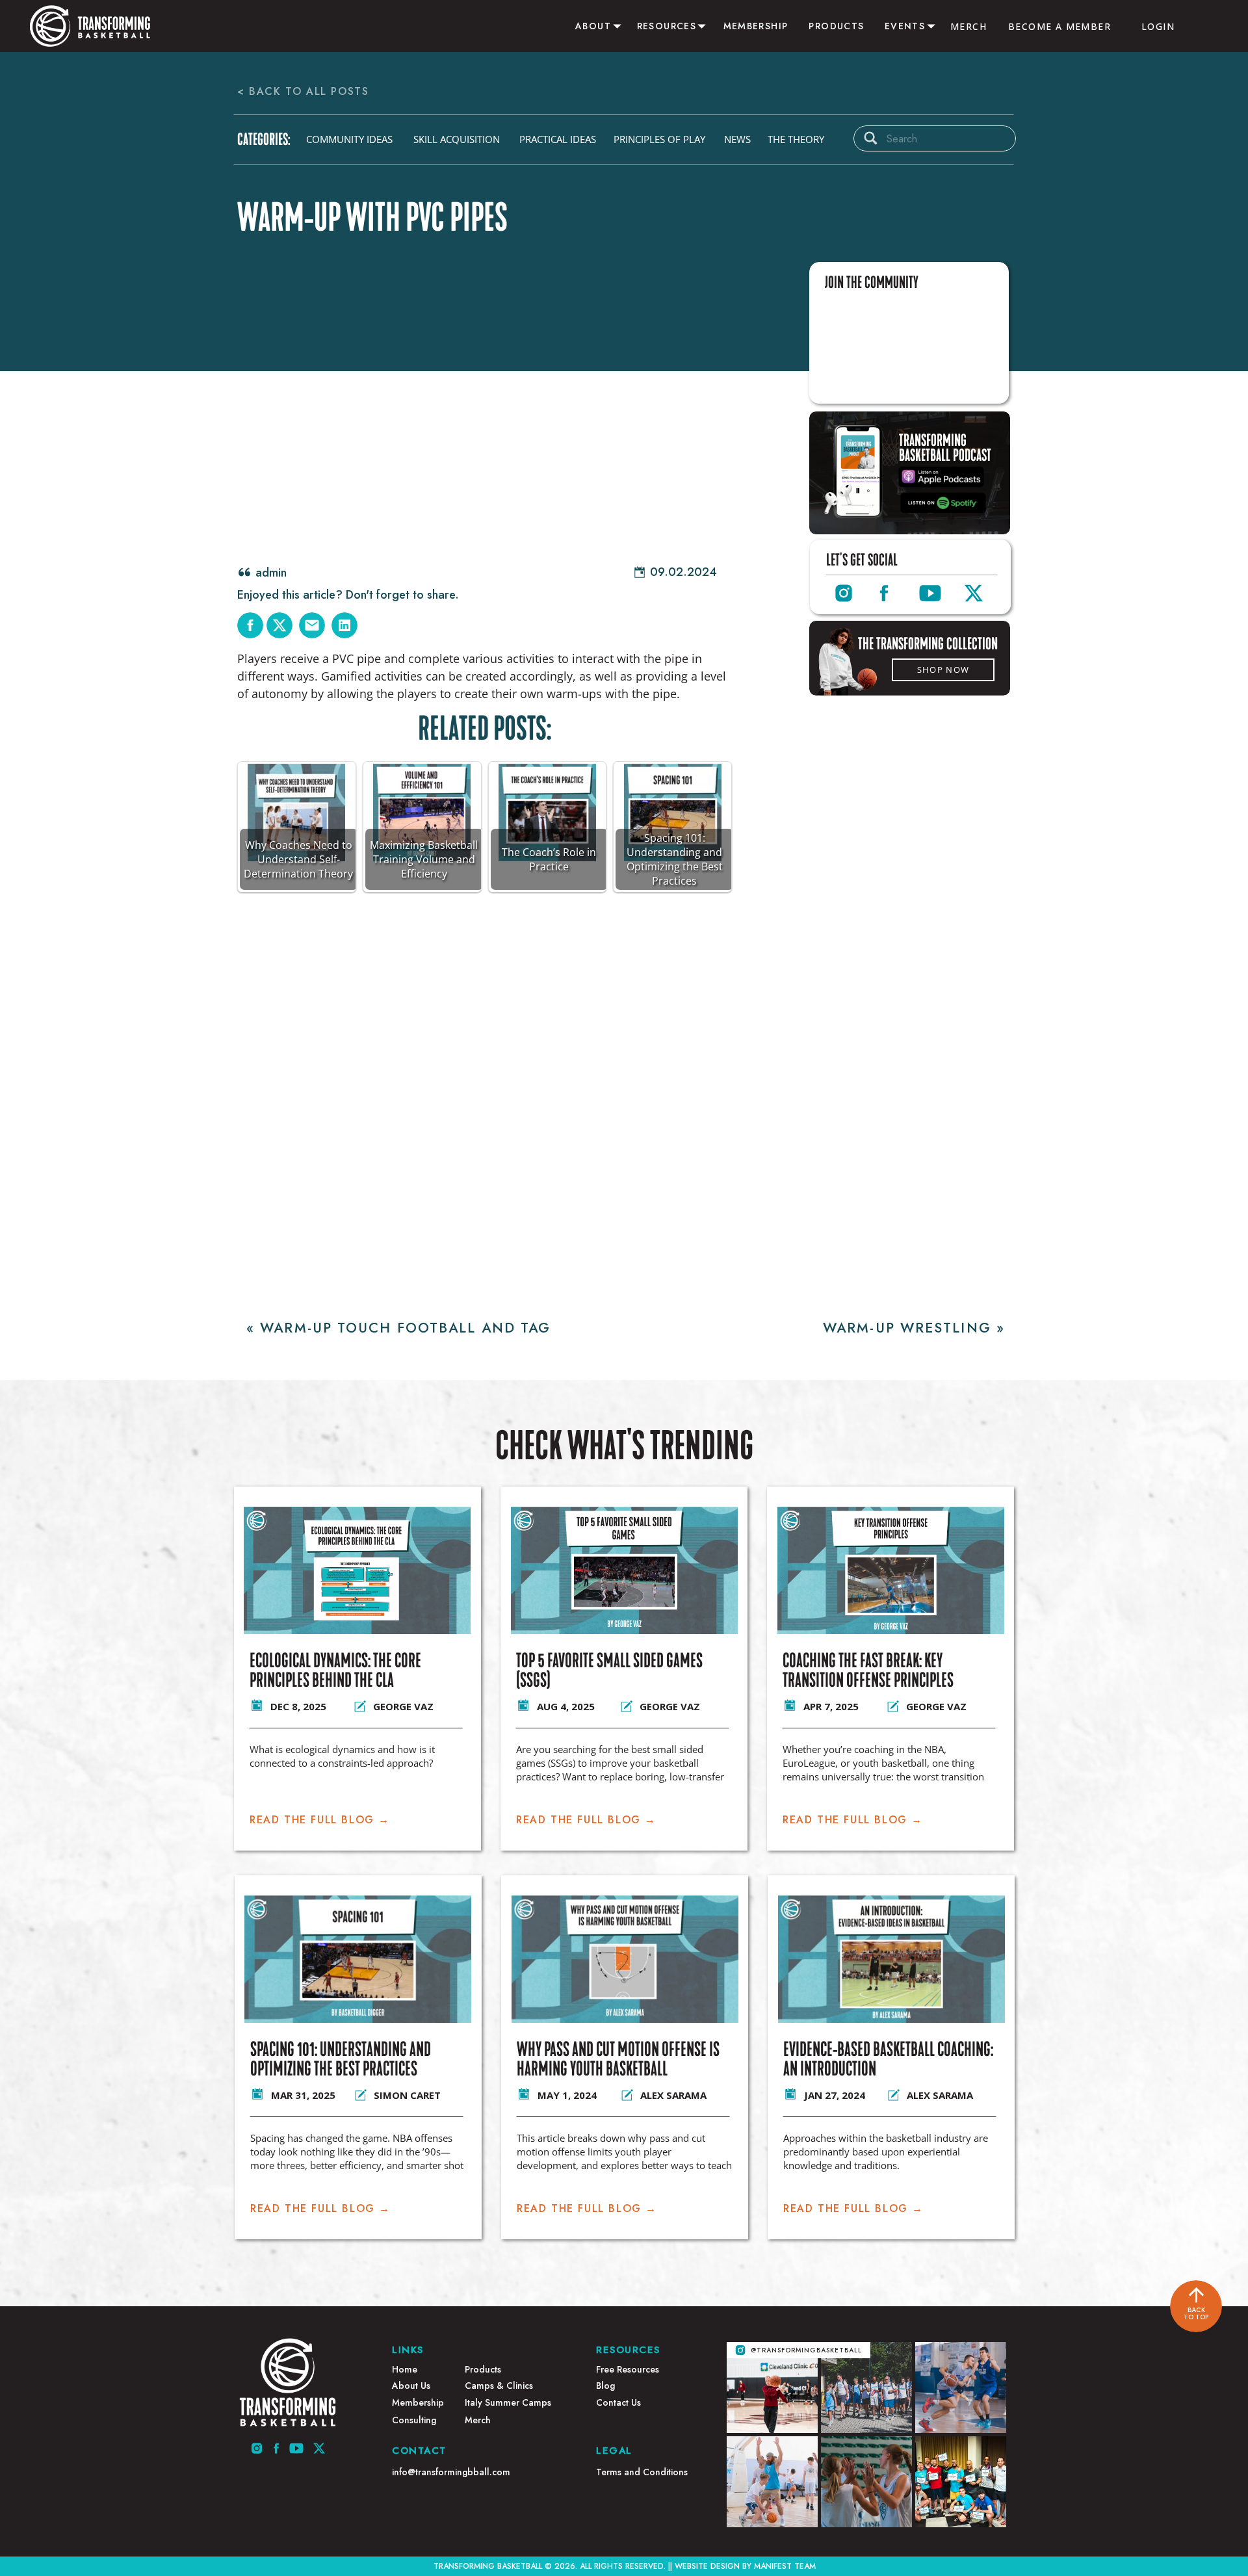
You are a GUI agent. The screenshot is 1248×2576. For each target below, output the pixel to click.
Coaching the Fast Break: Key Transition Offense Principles (868, 1671)
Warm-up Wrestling (907, 1328)
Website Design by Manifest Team (745, 2566)
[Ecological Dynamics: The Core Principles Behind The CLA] (357, 1570)
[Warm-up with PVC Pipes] (489, 409)
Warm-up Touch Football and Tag (405, 1328)
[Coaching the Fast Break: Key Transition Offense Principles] (891, 1570)
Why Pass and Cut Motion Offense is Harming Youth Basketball (618, 2059)
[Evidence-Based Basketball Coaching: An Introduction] (891, 1959)
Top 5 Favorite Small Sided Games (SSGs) (609, 1671)
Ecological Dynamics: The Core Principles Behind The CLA (335, 1671)
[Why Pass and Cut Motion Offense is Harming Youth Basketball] (625, 1959)
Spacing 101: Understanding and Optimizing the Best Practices (341, 2059)
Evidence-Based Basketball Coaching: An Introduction (888, 2059)
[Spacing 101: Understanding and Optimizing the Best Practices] (358, 1959)
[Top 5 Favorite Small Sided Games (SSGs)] (624, 1570)
